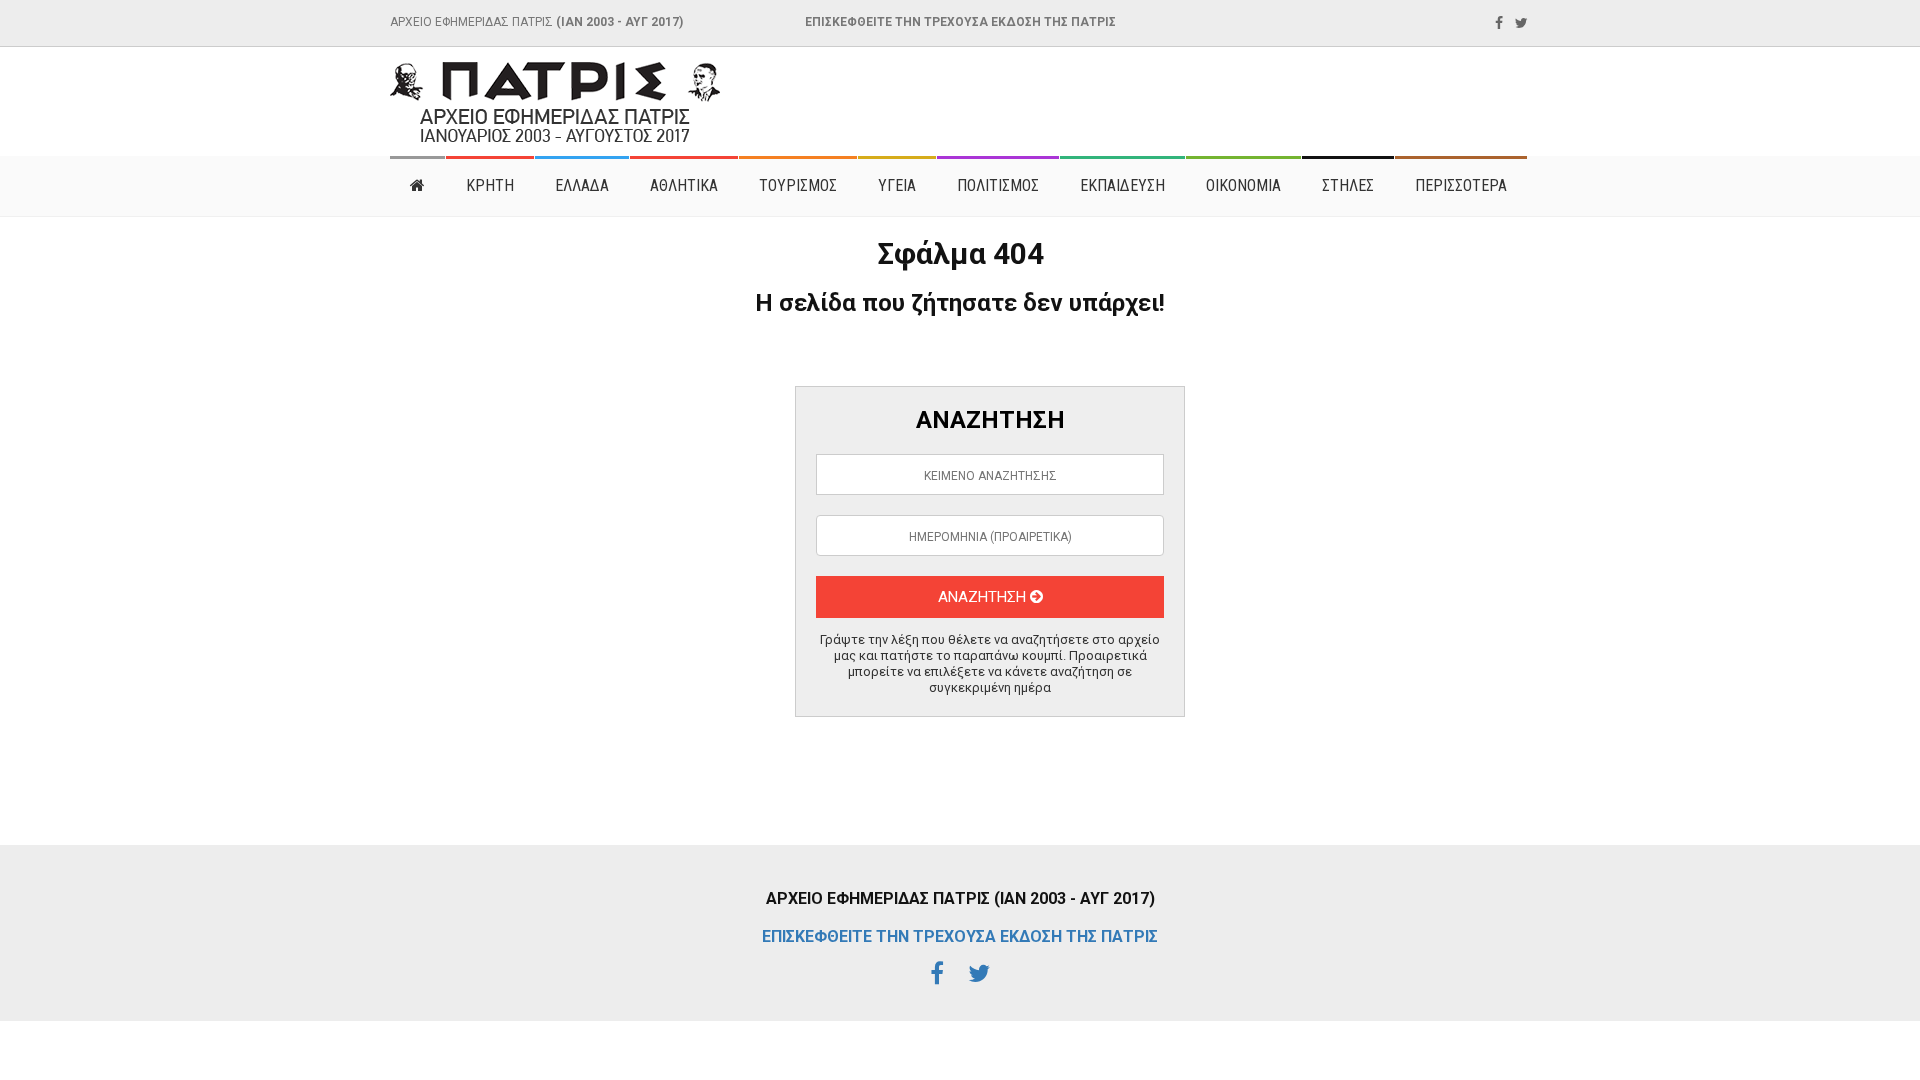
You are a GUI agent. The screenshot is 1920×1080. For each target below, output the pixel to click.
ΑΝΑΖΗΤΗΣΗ (984, 597)
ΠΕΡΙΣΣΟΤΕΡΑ (1461, 185)
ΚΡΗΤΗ (490, 185)
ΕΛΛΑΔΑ (582, 185)
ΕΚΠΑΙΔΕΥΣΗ (1122, 185)
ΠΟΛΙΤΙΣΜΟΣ (998, 185)
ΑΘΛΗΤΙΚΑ (684, 185)
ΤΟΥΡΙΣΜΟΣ (798, 185)
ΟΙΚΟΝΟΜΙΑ (1243, 185)
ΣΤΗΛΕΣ (1348, 185)
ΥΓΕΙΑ (897, 185)
